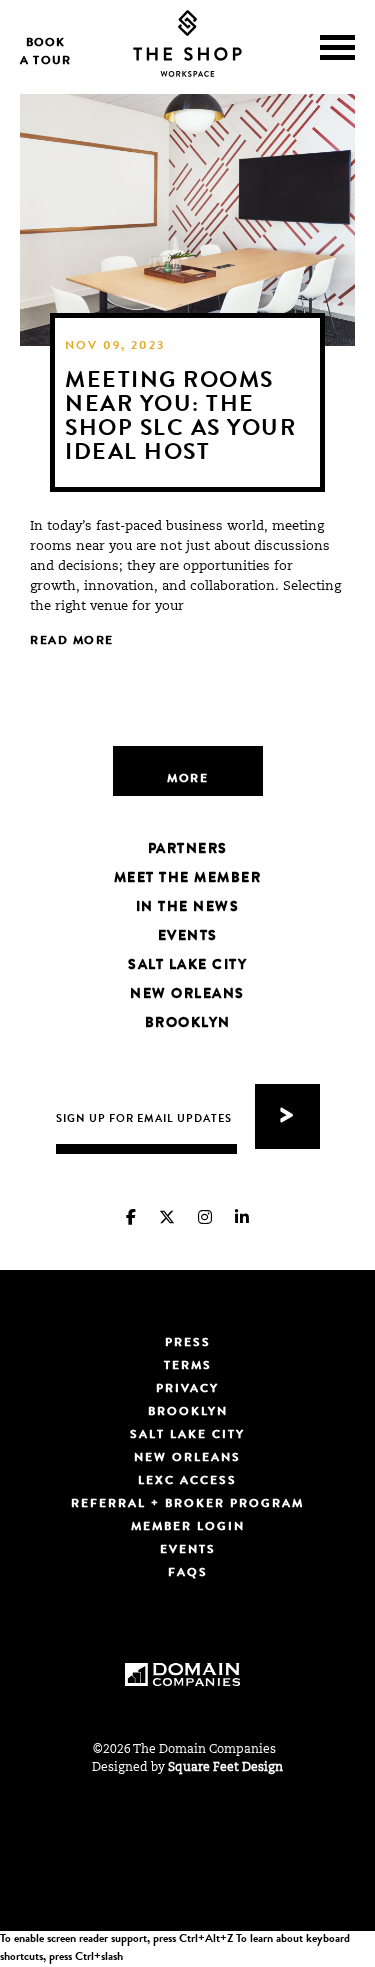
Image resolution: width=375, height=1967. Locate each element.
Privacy (187, 1390)
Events (188, 937)
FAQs (188, 1574)
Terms (188, 1367)
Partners (188, 850)
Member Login (188, 1528)
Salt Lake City (187, 966)
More (187, 780)
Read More (74, 642)
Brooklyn (188, 1024)
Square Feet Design (225, 1768)
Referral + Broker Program (187, 1505)
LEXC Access (187, 1482)
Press (188, 1344)
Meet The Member (188, 879)
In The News (188, 908)
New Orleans (187, 995)
